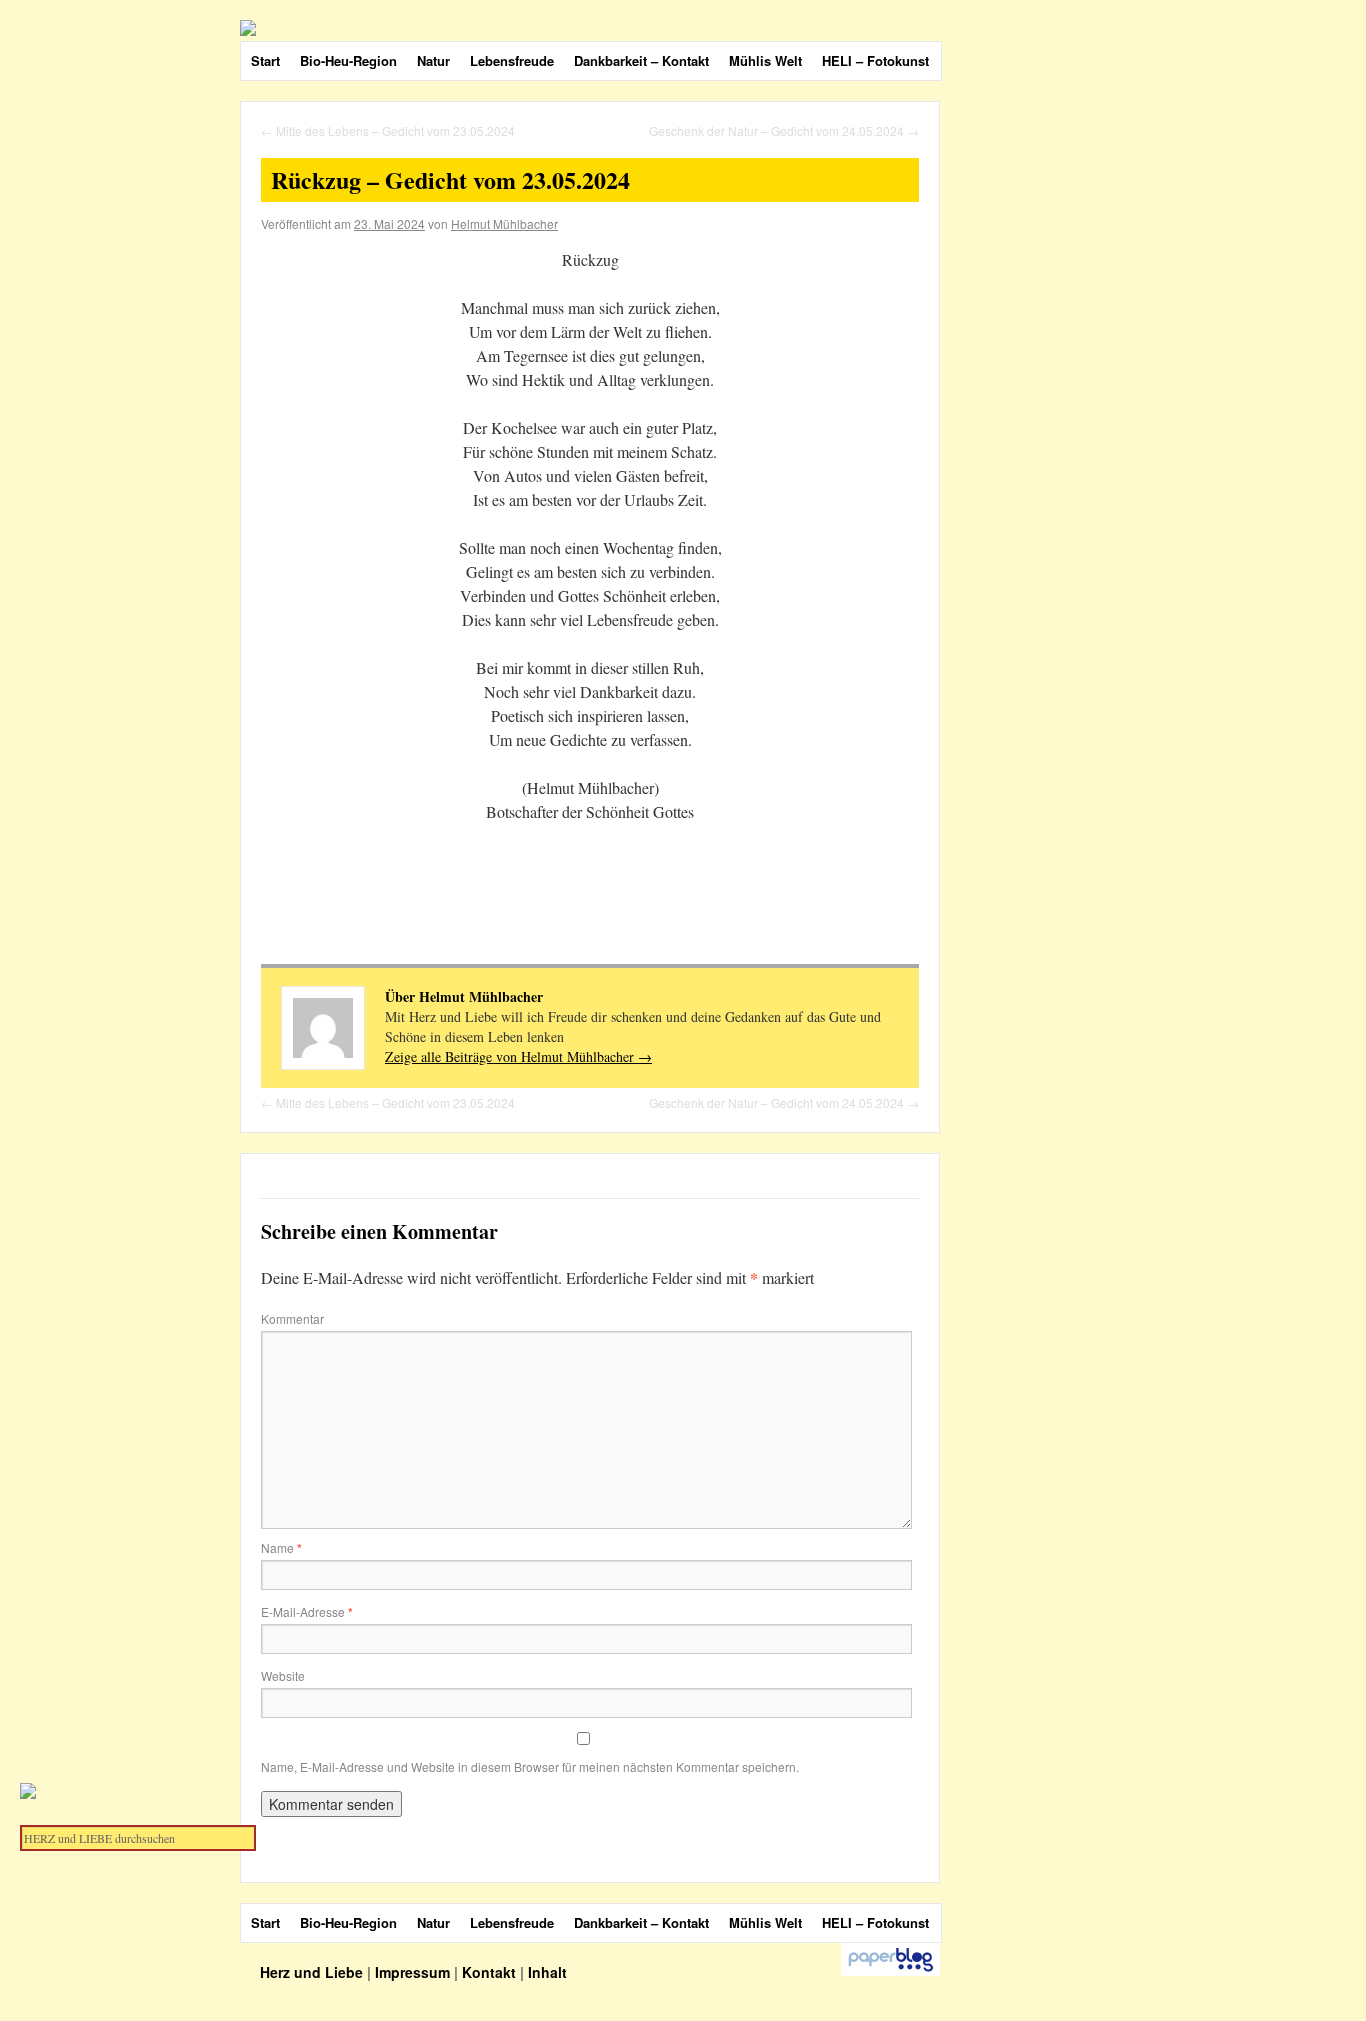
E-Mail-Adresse (307, 1611)
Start (265, 60)
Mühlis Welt (765, 60)
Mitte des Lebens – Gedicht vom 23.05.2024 (388, 130)
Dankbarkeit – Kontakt (641, 60)
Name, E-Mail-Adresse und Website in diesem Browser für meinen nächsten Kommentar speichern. (530, 1766)
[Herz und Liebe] (710, 28)
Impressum (412, 1972)
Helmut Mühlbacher (504, 223)
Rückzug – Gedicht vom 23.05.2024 (450, 179)
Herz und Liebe (313, 1972)
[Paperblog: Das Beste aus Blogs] (890, 1971)
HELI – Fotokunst (875, 60)
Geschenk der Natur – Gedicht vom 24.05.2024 (784, 130)
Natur (433, 60)
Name (281, 1547)
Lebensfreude (512, 60)
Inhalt (547, 1972)
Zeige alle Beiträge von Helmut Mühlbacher (518, 1056)
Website (283, 1675)
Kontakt (489, 1972)
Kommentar (292, 1318)
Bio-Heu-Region (348, 60)
